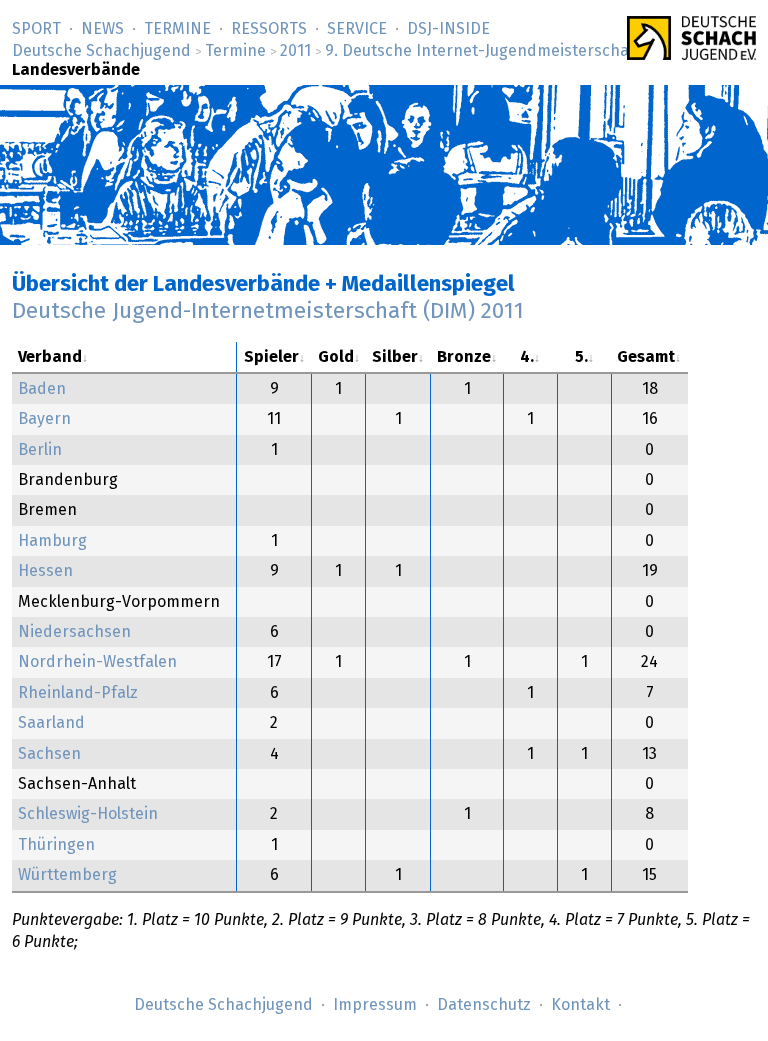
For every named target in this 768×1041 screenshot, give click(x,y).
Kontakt (580, 1005)
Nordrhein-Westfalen (97, 662)
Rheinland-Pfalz (78, 693)
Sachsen (49, 754)
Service (357, 29)
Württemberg (67, 875)
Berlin (40, 450)
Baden (42, 389)
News (102, 29)
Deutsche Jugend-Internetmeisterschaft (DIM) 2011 (268, 311)
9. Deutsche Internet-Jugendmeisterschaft (483, 51)
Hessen (45, 571)
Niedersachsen (74, 632)
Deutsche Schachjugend (101, 51)
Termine (177, 29)
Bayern (44, 419)
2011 (295, 51)
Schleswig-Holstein (88, 814)
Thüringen (56, 845)
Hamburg (52, 541)
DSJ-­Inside (448, 29)
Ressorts (269, 29)
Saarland (51, 723)
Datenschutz (484, 1005)
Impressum (375, 1005)
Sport (36, 29)
